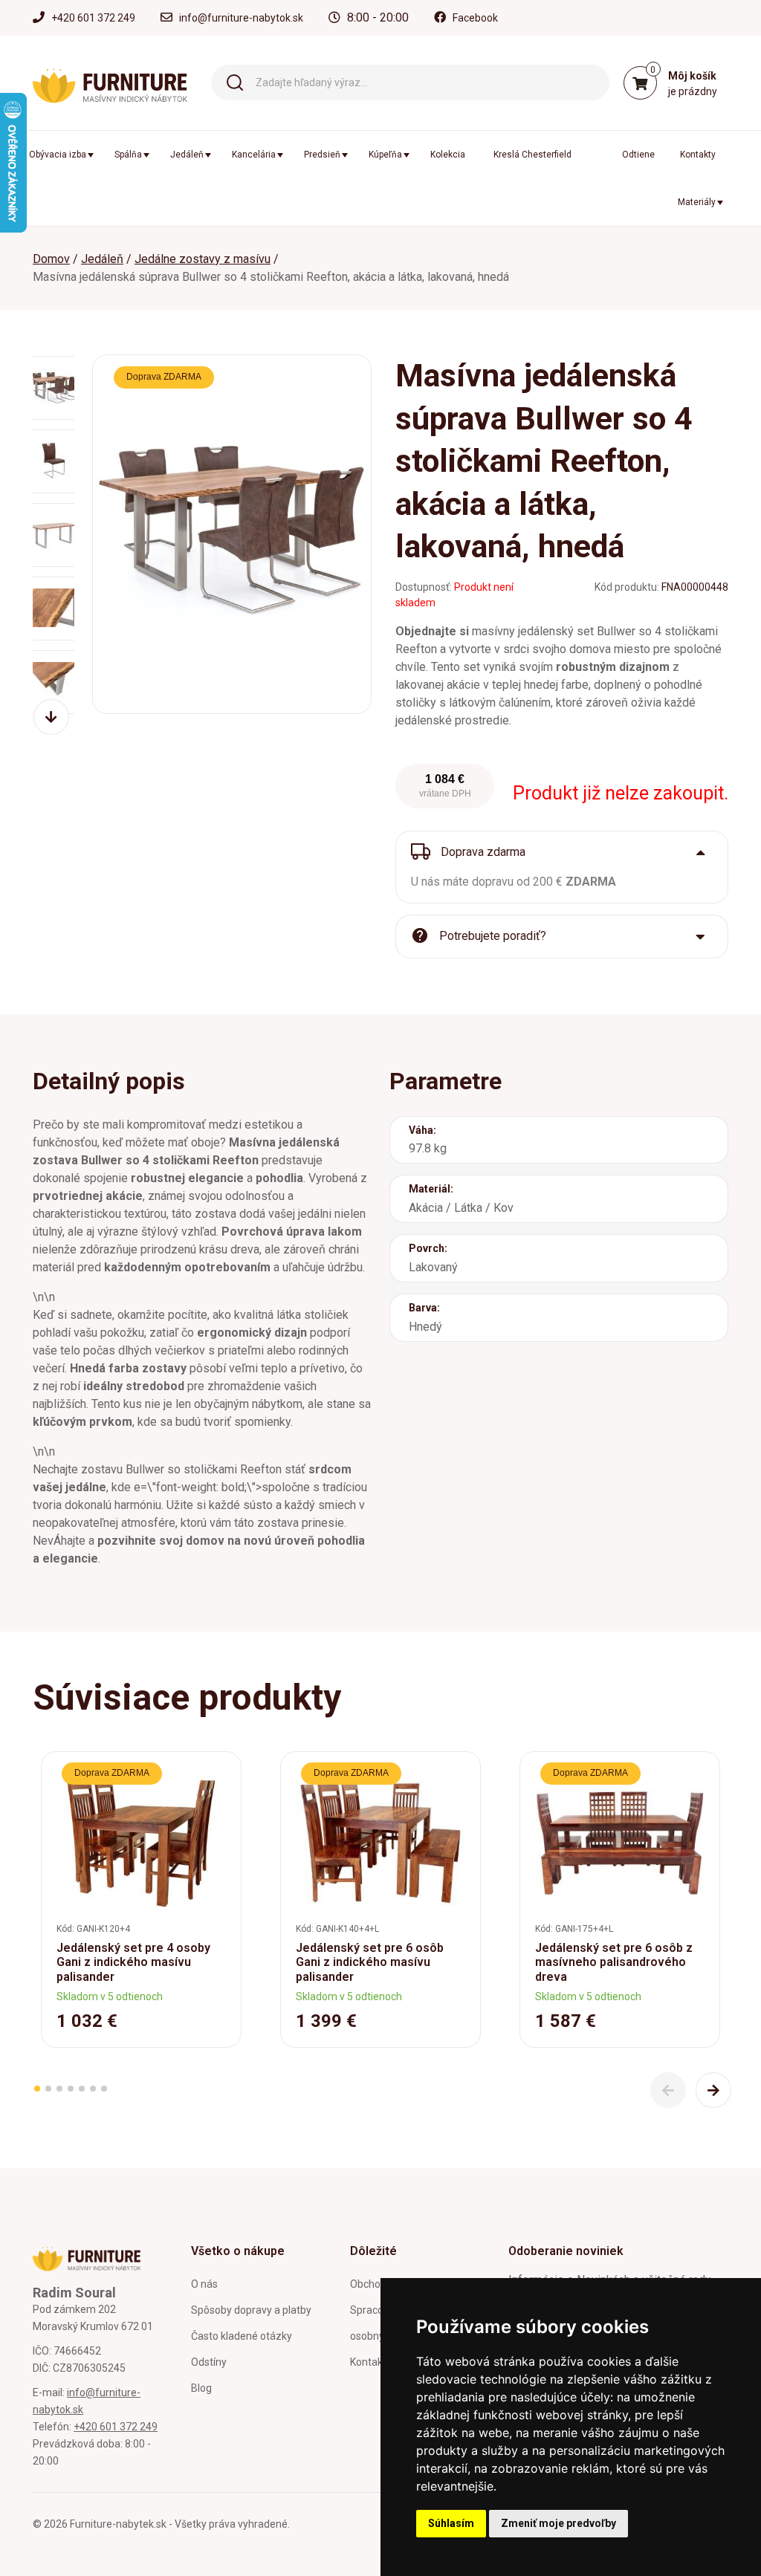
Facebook (475, 18)
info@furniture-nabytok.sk (241, 18)
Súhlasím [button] (451, 2523)
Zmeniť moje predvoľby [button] (558, 2523)
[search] (235, 81)
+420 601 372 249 (93, 18)
